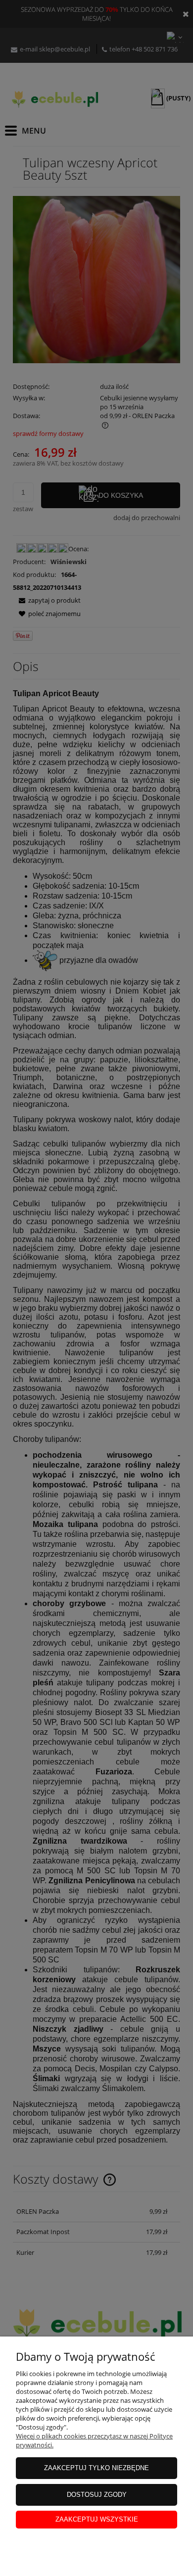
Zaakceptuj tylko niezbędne (96, 2468)
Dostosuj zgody (97, 2495)
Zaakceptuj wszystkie (97, 2519)
